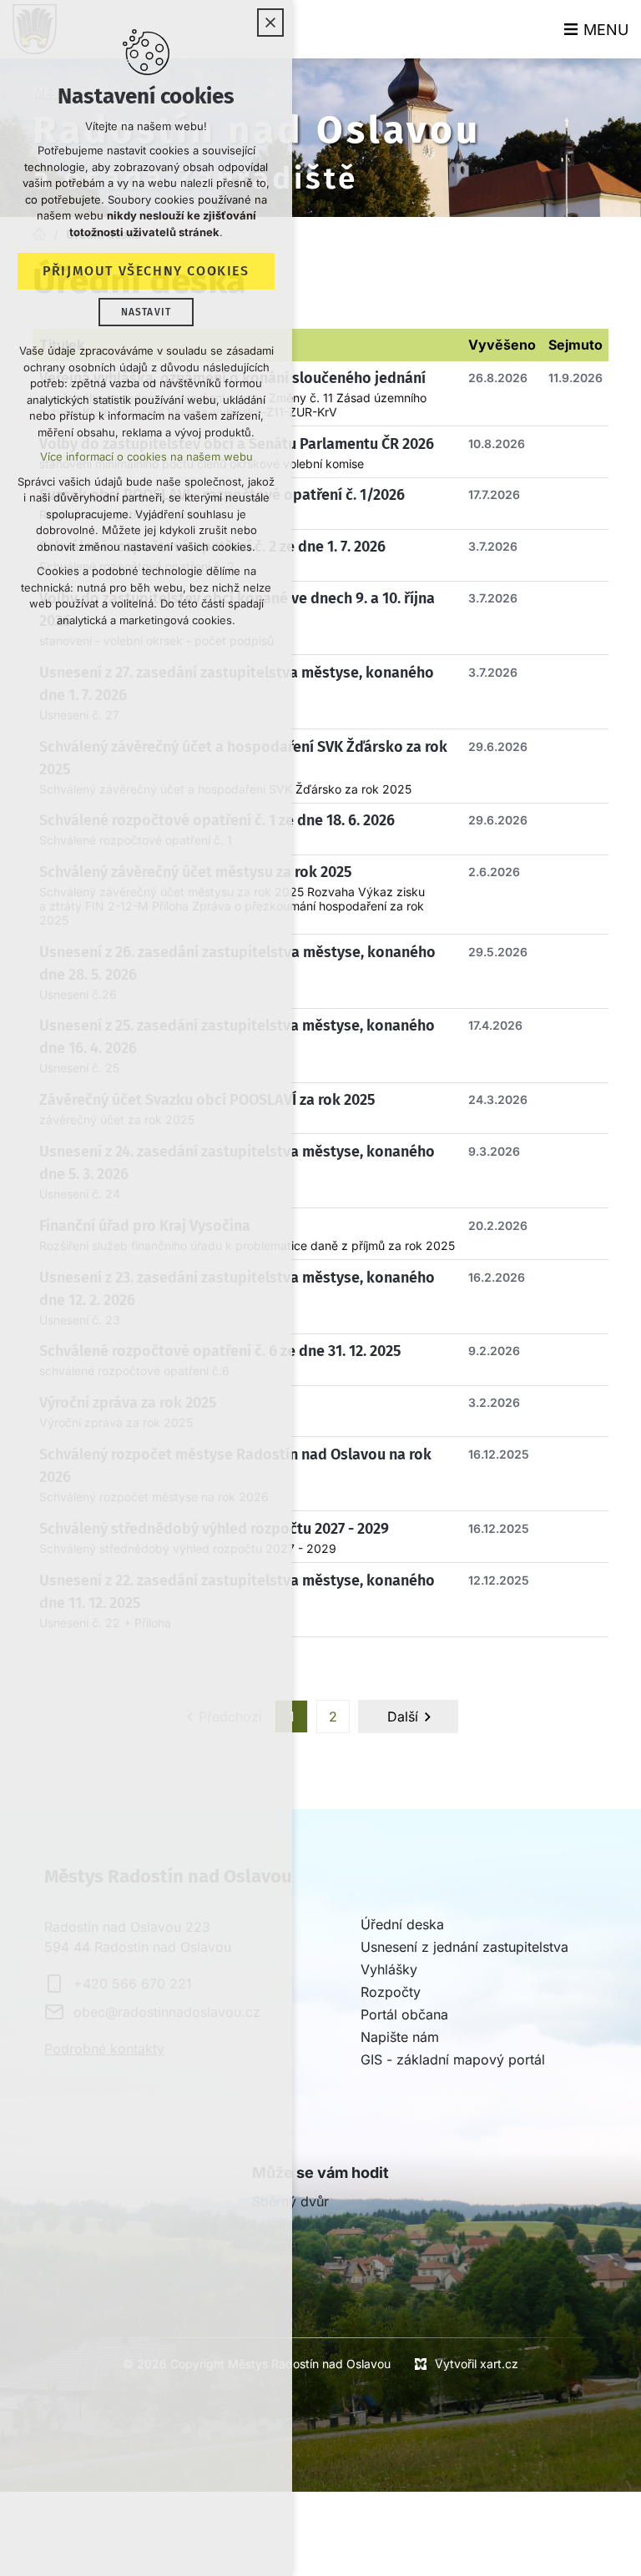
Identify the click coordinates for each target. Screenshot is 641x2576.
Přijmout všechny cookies (146, 271)
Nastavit (146, 312)
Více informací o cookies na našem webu (146, 456)
